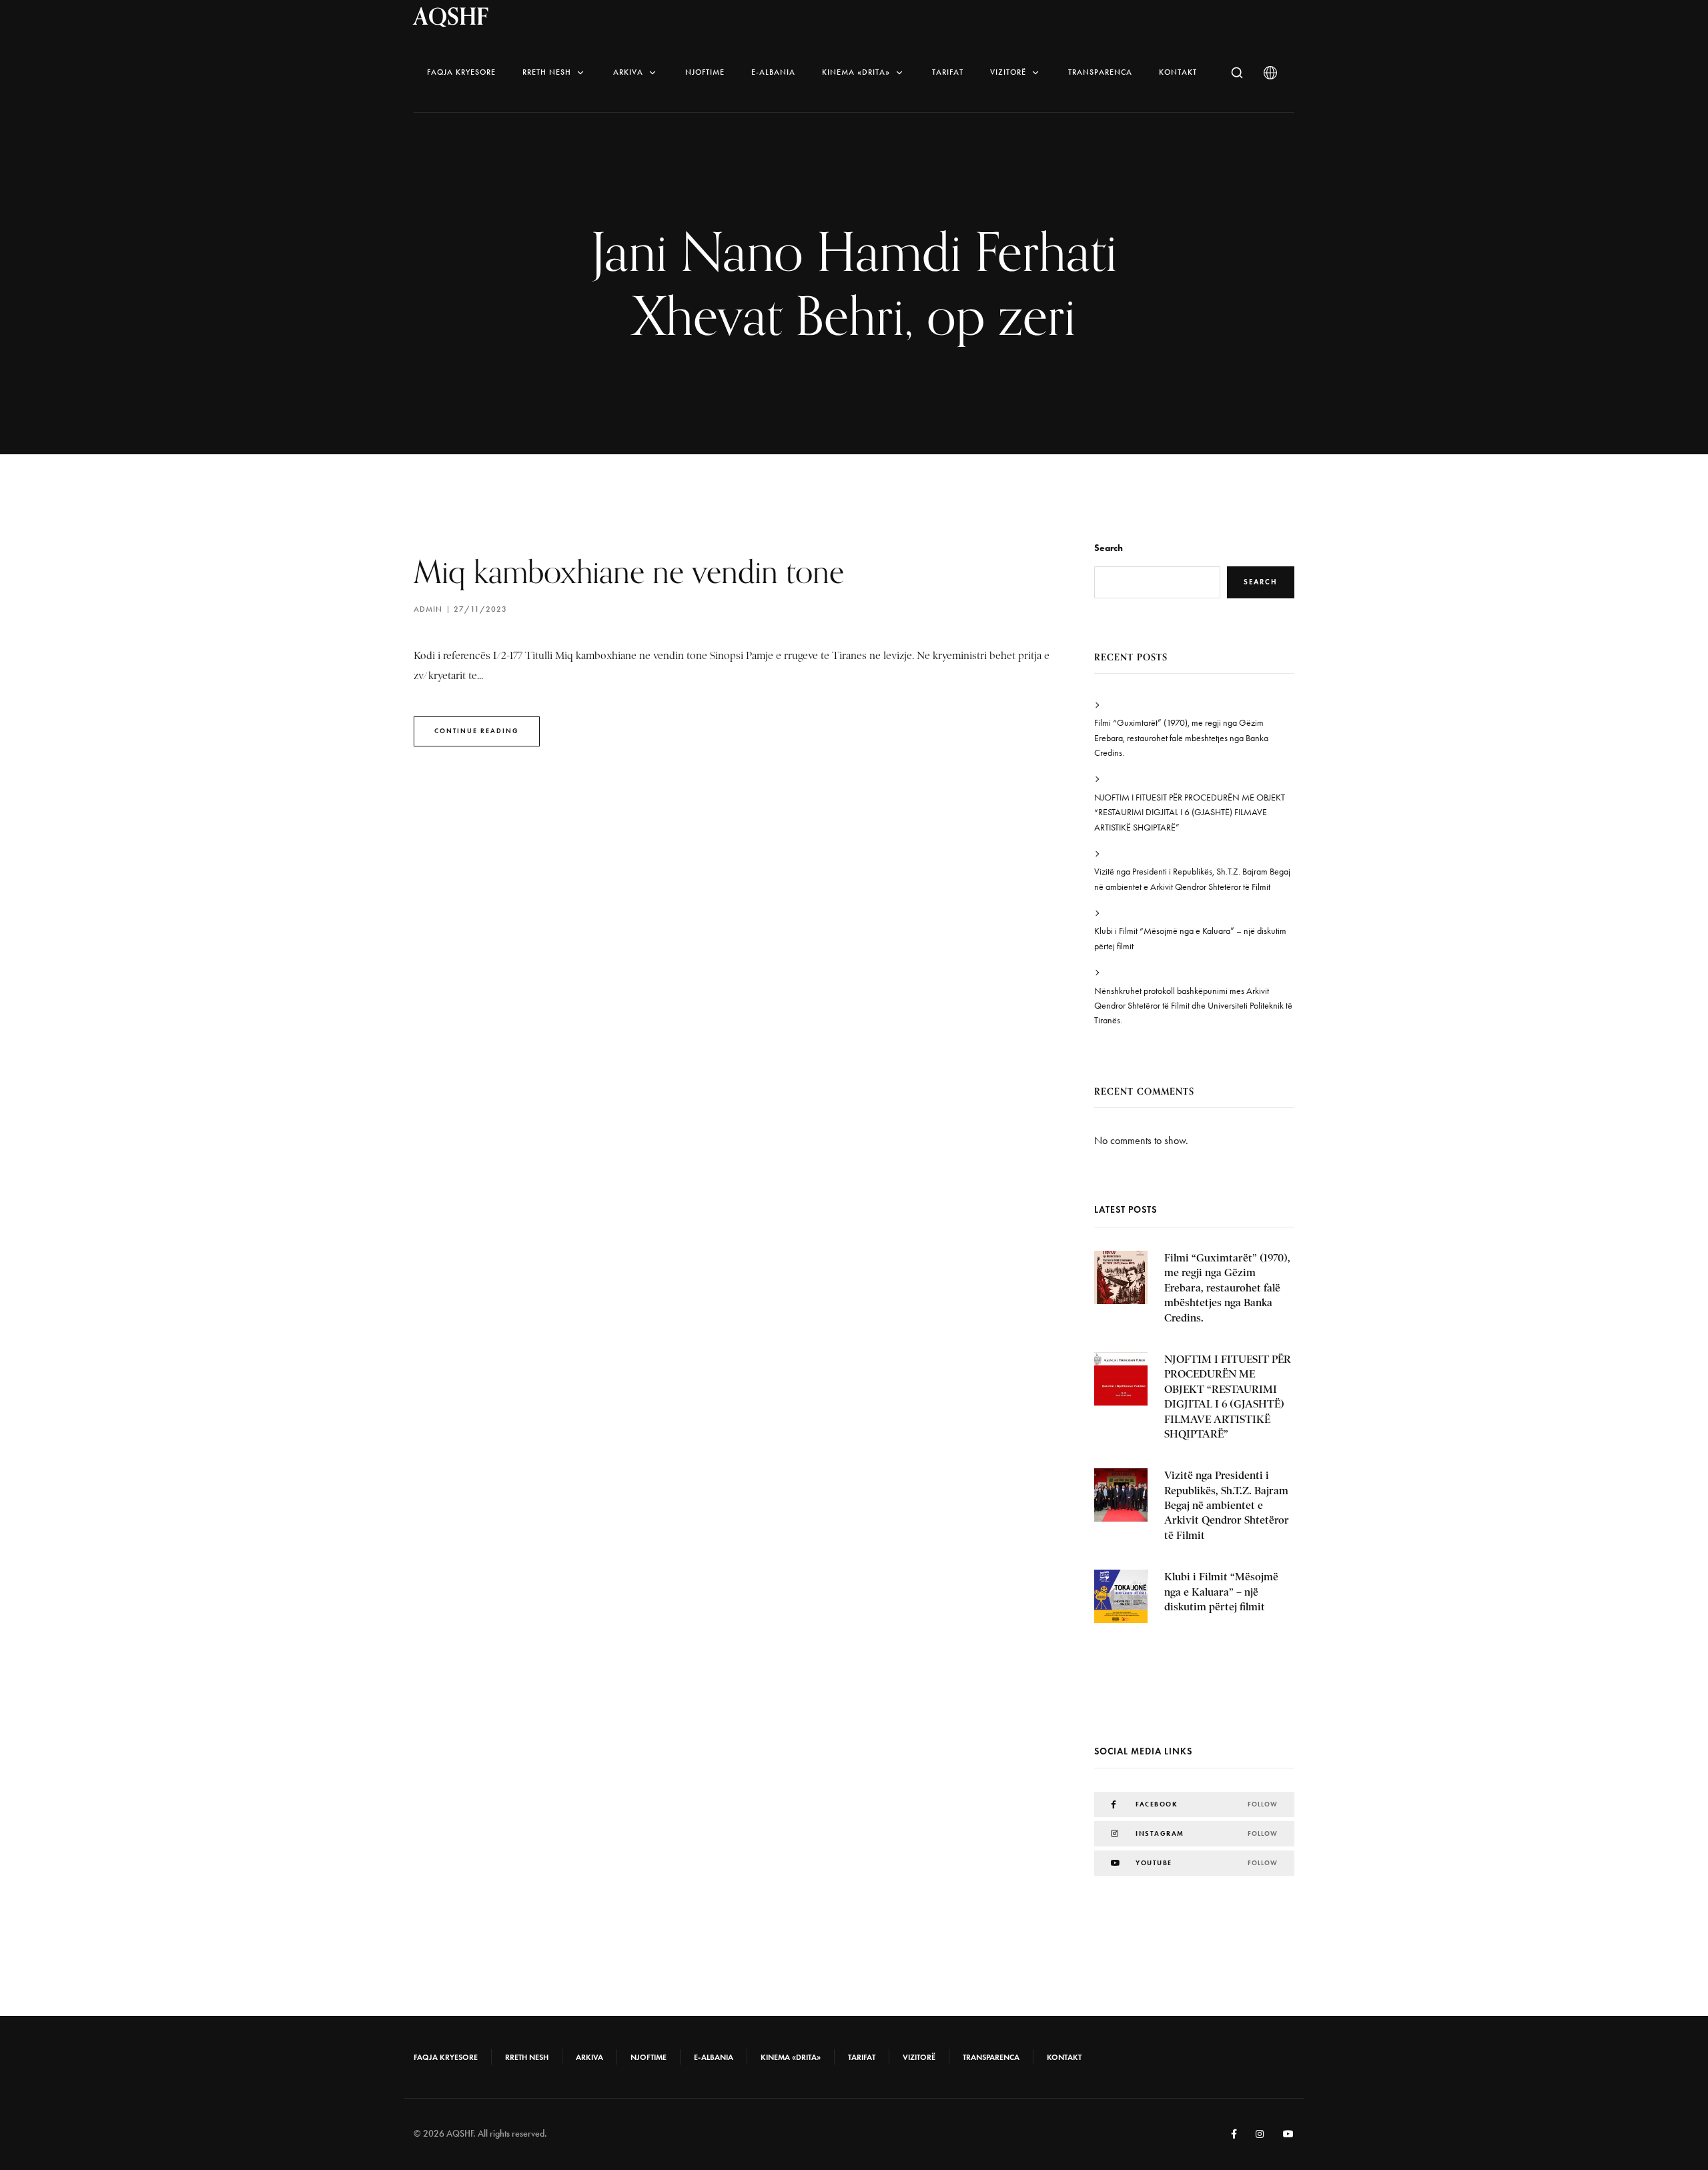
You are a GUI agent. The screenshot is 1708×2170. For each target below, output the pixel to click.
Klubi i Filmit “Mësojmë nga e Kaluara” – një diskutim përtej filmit (1190, 938)
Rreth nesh (547, 72)
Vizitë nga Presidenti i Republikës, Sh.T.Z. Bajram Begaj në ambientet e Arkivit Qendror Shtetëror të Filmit (1192, 879)
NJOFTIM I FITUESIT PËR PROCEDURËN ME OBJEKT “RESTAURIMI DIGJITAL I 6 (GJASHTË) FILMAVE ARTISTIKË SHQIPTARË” (1190, 812)
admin (428, 609)
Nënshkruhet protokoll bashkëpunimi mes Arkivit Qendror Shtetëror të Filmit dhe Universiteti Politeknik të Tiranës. (1193, 1006)
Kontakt (1178, 72)
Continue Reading (477, 731)
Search (1109, 548)
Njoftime (705, 72)
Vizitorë (1008, 72)
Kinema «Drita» (856, 72)
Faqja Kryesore (461, 72)
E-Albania (773, 72)
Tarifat (948, 72)
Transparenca (1100, 72)
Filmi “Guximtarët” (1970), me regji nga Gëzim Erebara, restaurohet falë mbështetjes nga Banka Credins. (1181, 738)
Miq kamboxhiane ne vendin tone (629, 571)
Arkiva (628, 72)
